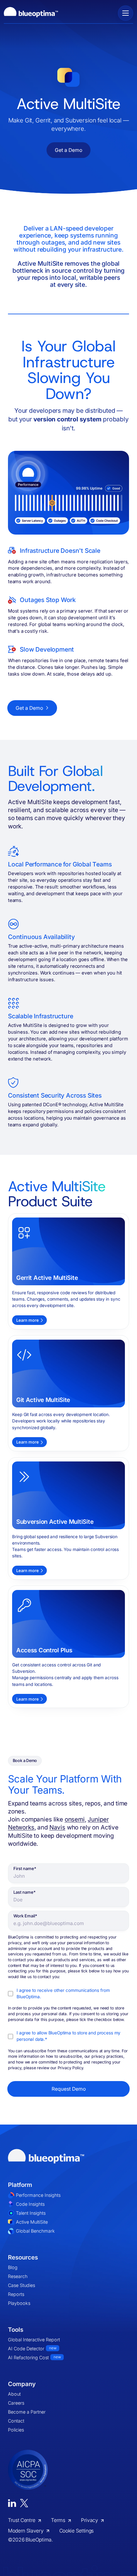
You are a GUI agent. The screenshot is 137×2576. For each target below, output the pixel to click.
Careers (16, 2403)
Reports (16, 2294)
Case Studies (22, 2285)
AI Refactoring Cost (34, 2357)
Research (18, 2276)
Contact (16, 2421)
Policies (16, 2430)
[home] (31, 13)
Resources (23, 2257)
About (14, 2394)
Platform (20, 2185)
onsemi (75, 1819)
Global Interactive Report (34, 2340)
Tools (16, 2330)
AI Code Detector (32, 2349)
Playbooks (19, 2303)
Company (22, 2384)
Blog (13, 2267)
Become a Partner (27, 2412)
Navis (57, 1827)
